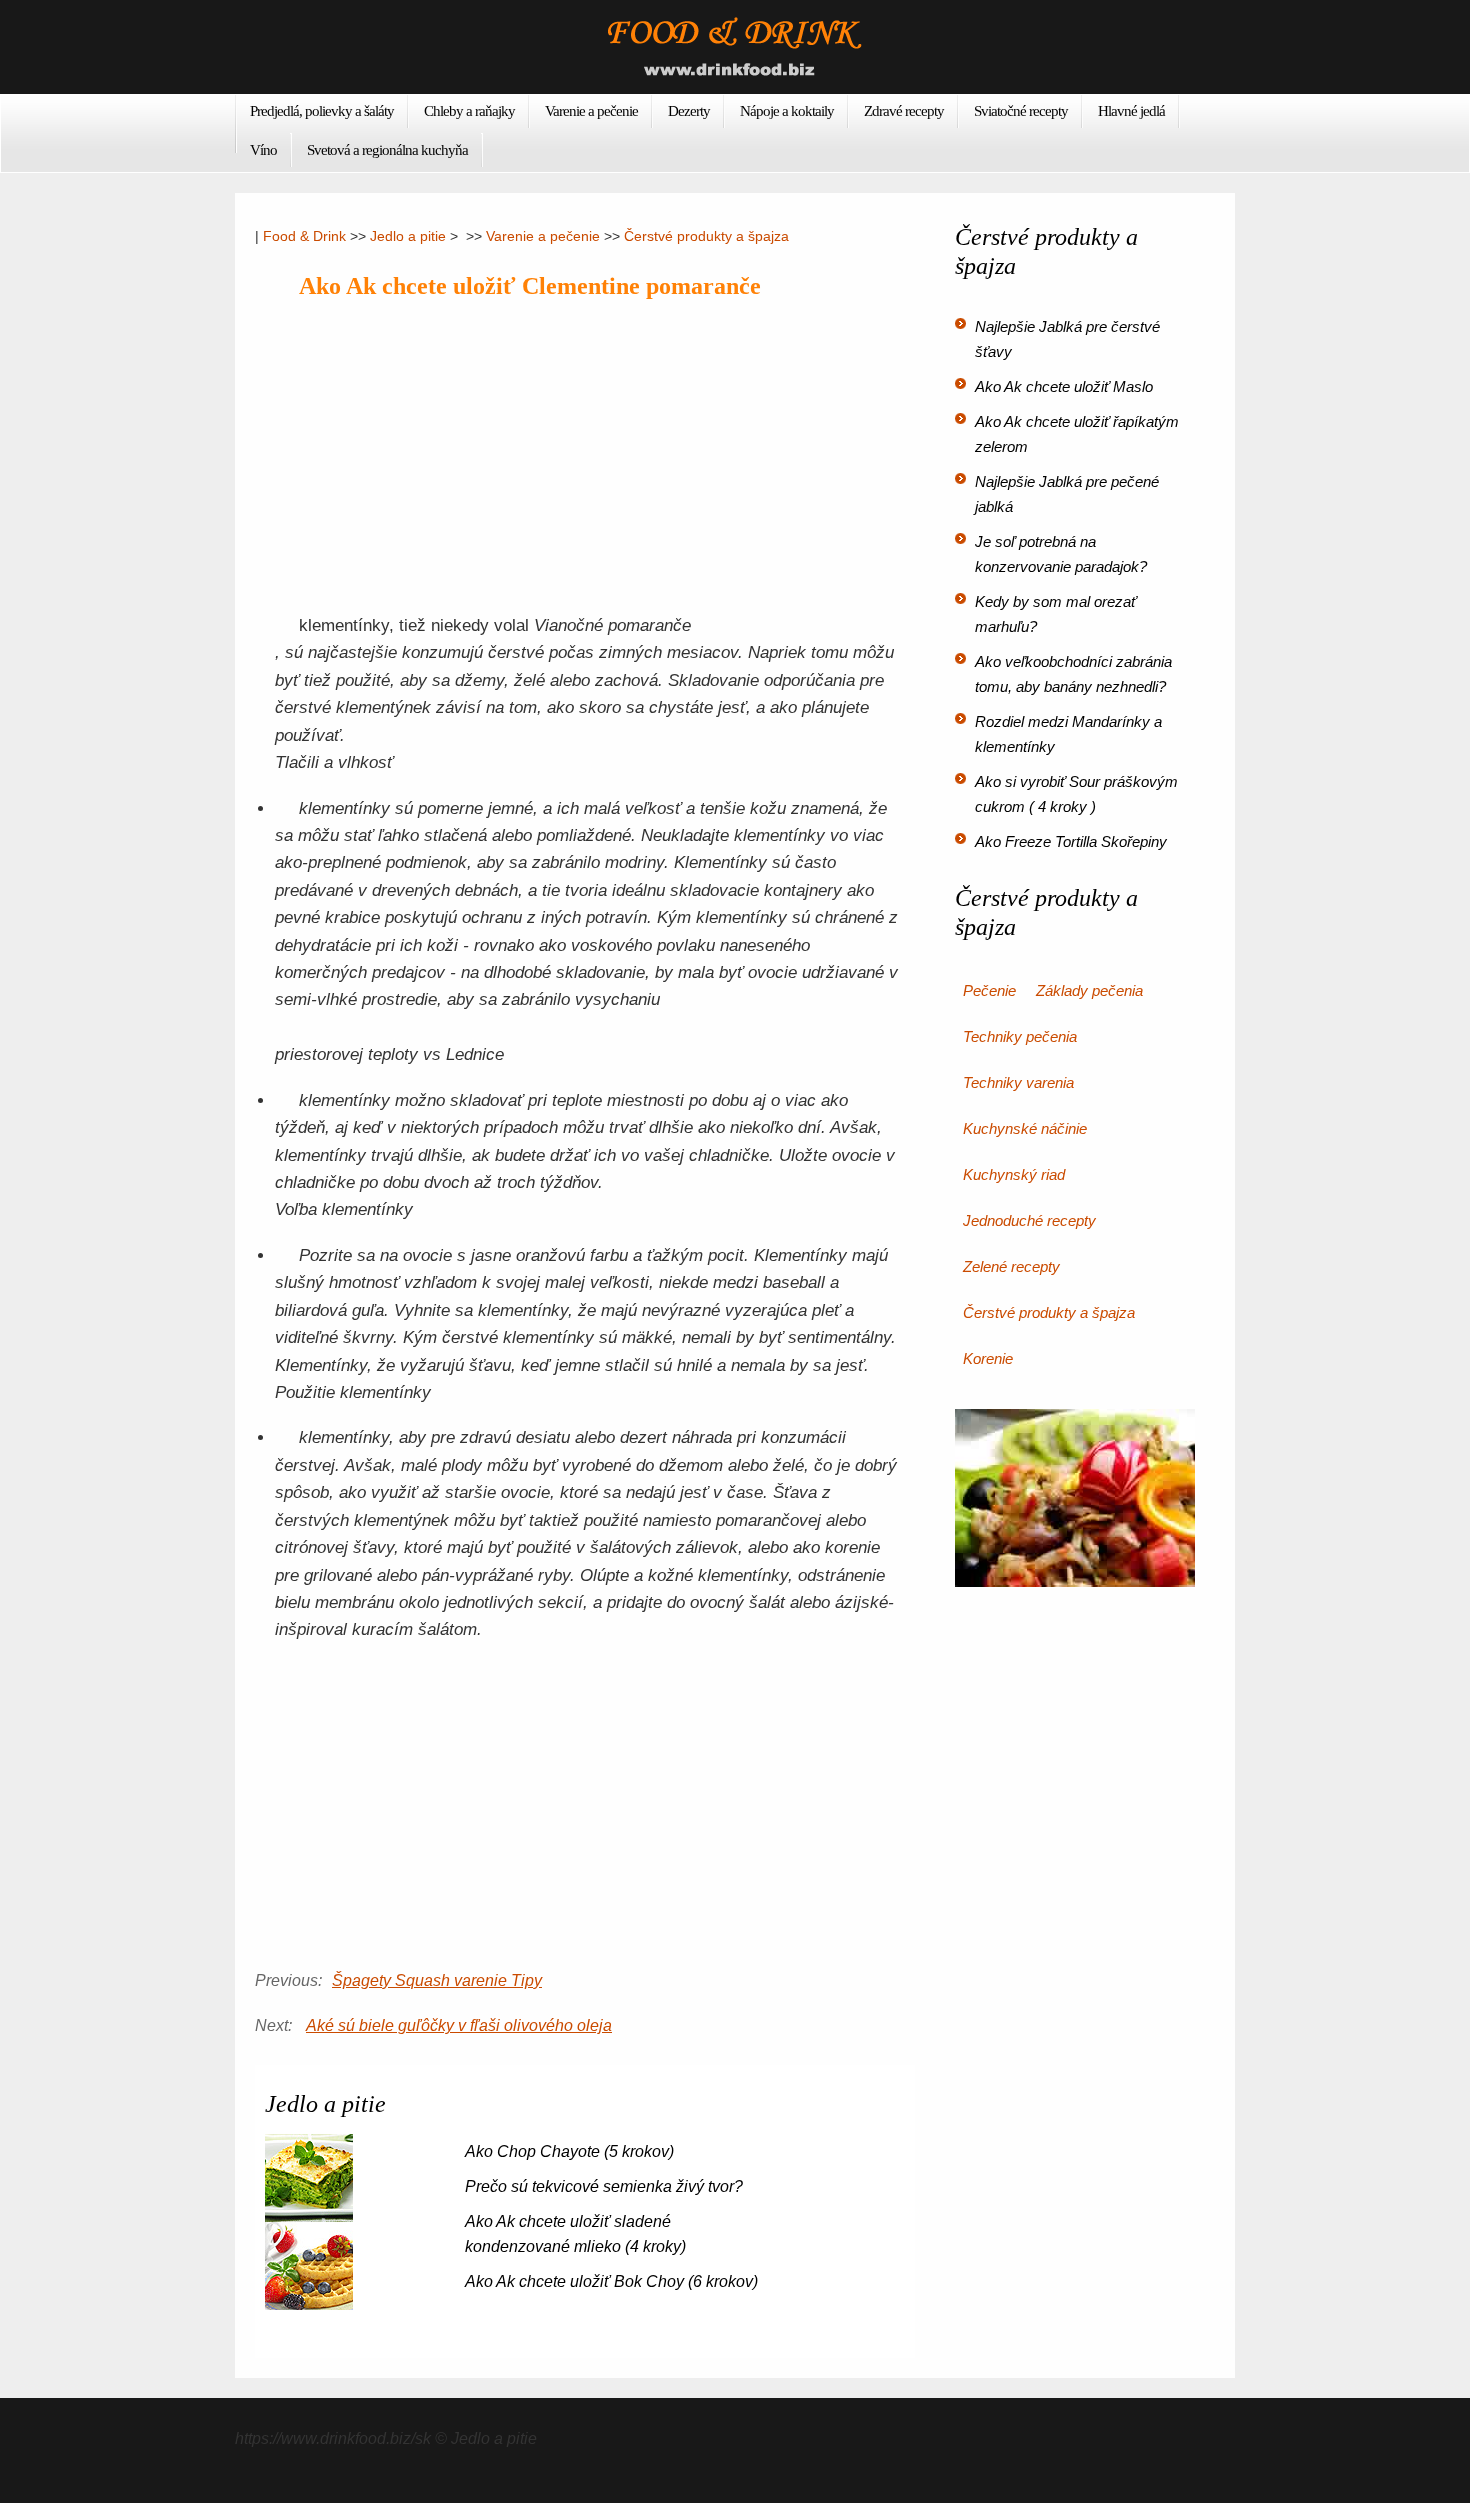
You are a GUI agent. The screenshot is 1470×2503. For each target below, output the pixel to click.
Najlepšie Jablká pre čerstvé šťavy (1067, 339)
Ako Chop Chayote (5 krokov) (569, 2151)
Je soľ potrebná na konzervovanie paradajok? (1061, 554)
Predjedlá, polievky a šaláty (322, 111)
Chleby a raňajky (469, 111)
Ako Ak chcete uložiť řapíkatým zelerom (1077, 434)
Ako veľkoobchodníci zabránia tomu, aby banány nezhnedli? (1073, 674)
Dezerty (689, 111)
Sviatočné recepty (1021, 111)
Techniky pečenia (1020, 1036)
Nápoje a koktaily (787, 111)
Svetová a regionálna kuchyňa (387, 150)
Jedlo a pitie (408, 236)
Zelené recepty (1011, 1266)
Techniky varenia (1018, 1082)
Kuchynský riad (1014, 1174)
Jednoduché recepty (1029, 1220)
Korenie (988, 1358)
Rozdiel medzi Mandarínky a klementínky (1068, 734)
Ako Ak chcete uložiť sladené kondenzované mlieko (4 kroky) (575, 2234)
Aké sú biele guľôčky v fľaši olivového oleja (459, 2025)
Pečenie (989, 990)
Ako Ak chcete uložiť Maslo (1064, 386)
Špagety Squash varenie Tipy (437, 1980)
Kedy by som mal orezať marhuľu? (1055, 614)
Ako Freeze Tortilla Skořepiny (1071, 841)
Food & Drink (304, 236)
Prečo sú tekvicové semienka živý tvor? (604, 2186)
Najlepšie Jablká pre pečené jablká (1067, 494)
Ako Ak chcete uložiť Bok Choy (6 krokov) (611, 2281)
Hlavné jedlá (1131, 111)
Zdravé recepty (904, 111)
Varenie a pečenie (591, 111)
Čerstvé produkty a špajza (706, 236)
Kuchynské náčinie (1025, 1128)
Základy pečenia (1089, 990)
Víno (263, 150)
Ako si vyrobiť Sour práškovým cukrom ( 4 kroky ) (1076, 794)
